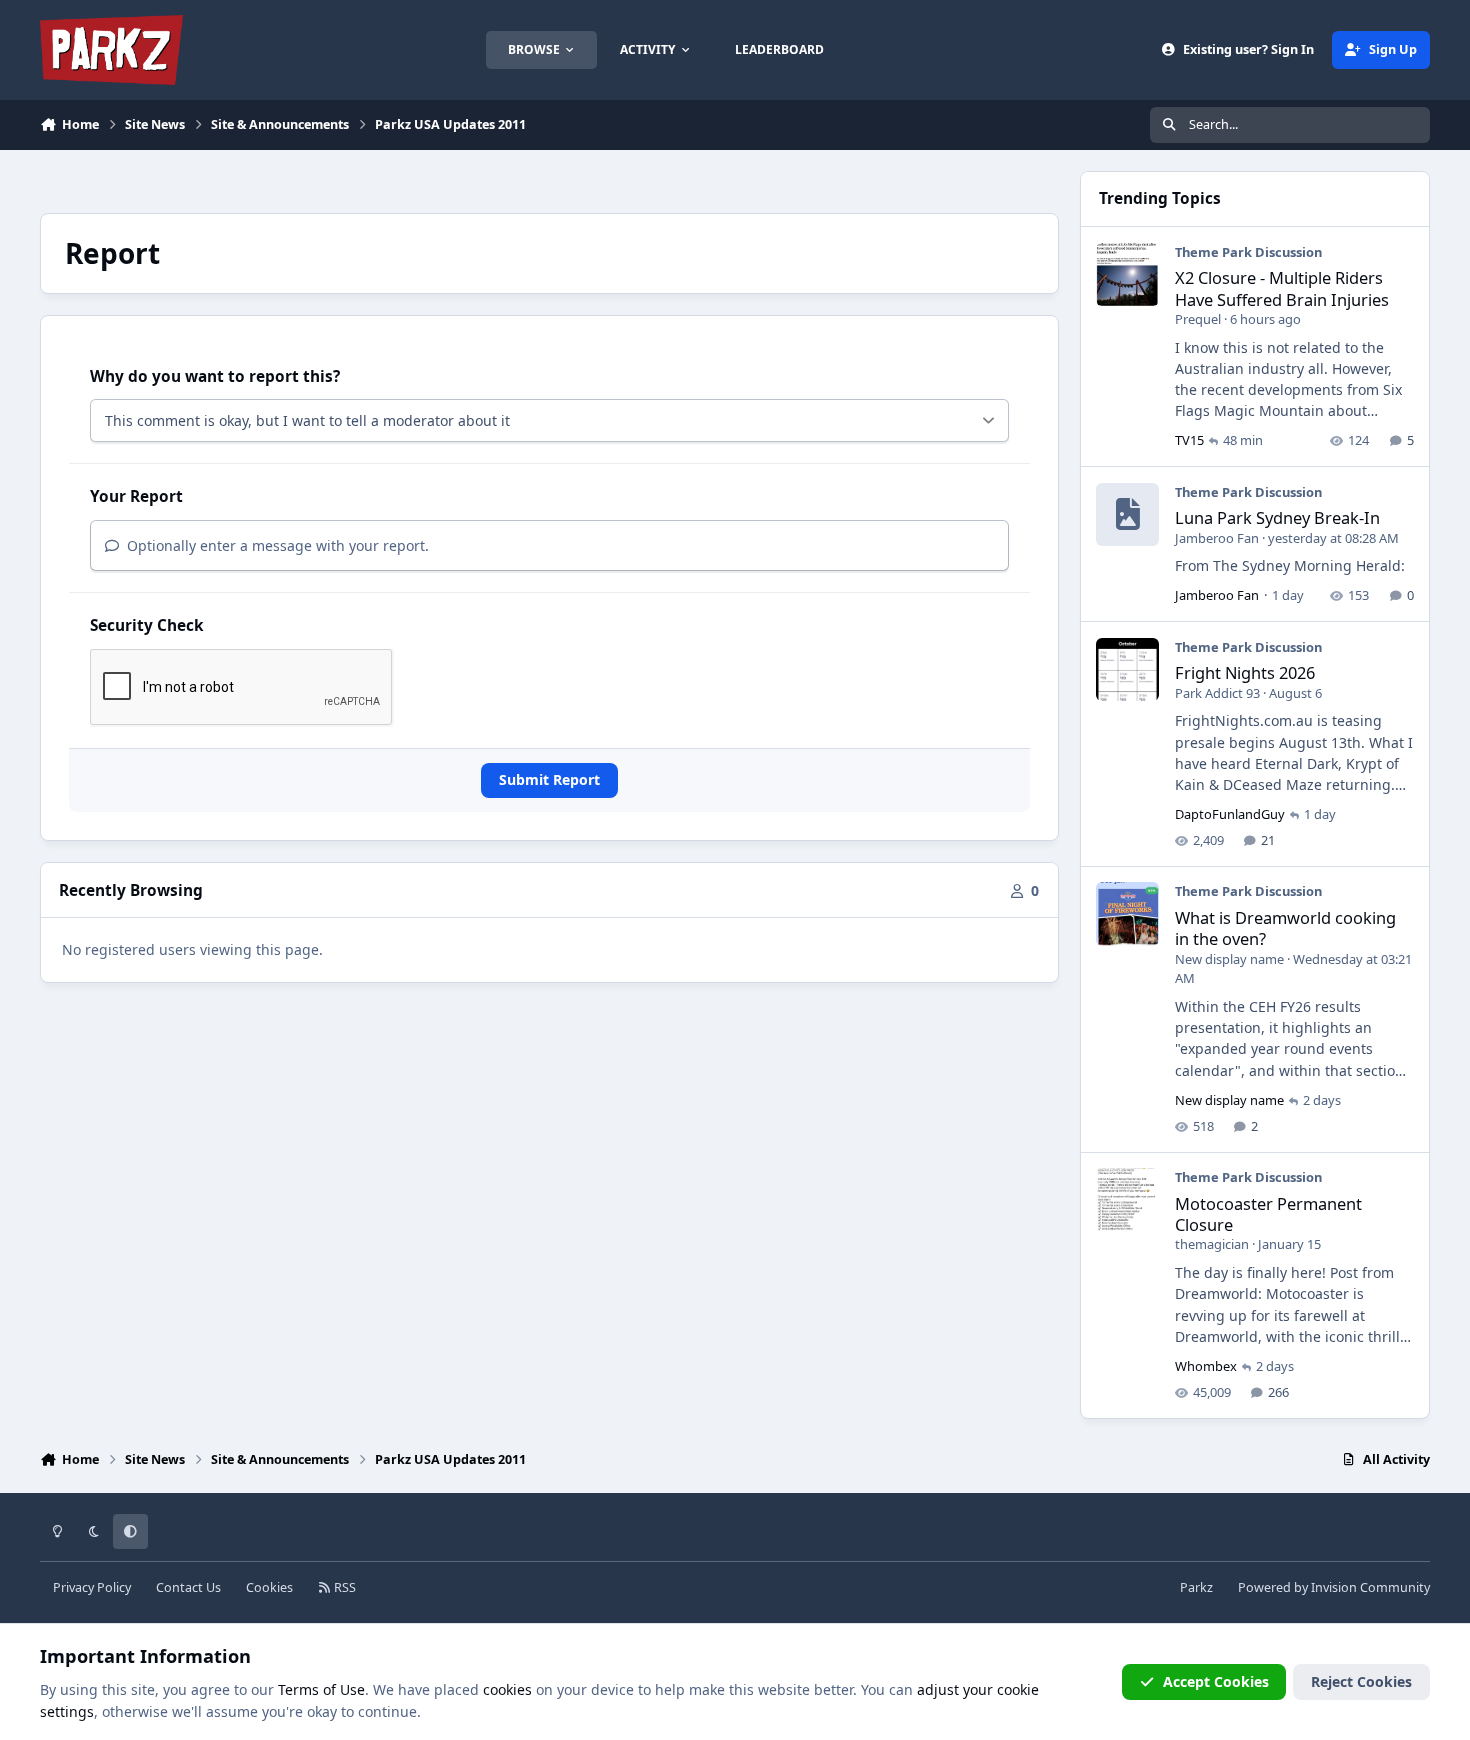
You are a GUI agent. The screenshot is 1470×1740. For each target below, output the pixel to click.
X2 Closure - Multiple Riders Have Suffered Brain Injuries (1282, 288)
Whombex (1206, 1366)
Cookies (269, 1587)
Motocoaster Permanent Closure (1268, 1214)
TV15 (1189, 440)
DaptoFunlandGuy (1230, 814)
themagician (1212, 1244)
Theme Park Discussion (1248, 252)
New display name (1229, 959)
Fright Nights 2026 (1245, 672)
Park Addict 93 (1217, 693)
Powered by (1334, 1587)
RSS (343, 1587)
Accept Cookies (1216, 1681)
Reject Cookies (1361, 1681)
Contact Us (188, 1587)
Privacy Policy (92, 1587)
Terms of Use (321, 1689)
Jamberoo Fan (1217, 538)
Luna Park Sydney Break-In (1277, 517)
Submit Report (549, 779)
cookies (507, 1689)
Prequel (1198, 319)
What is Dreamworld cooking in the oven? (1285, 928)
